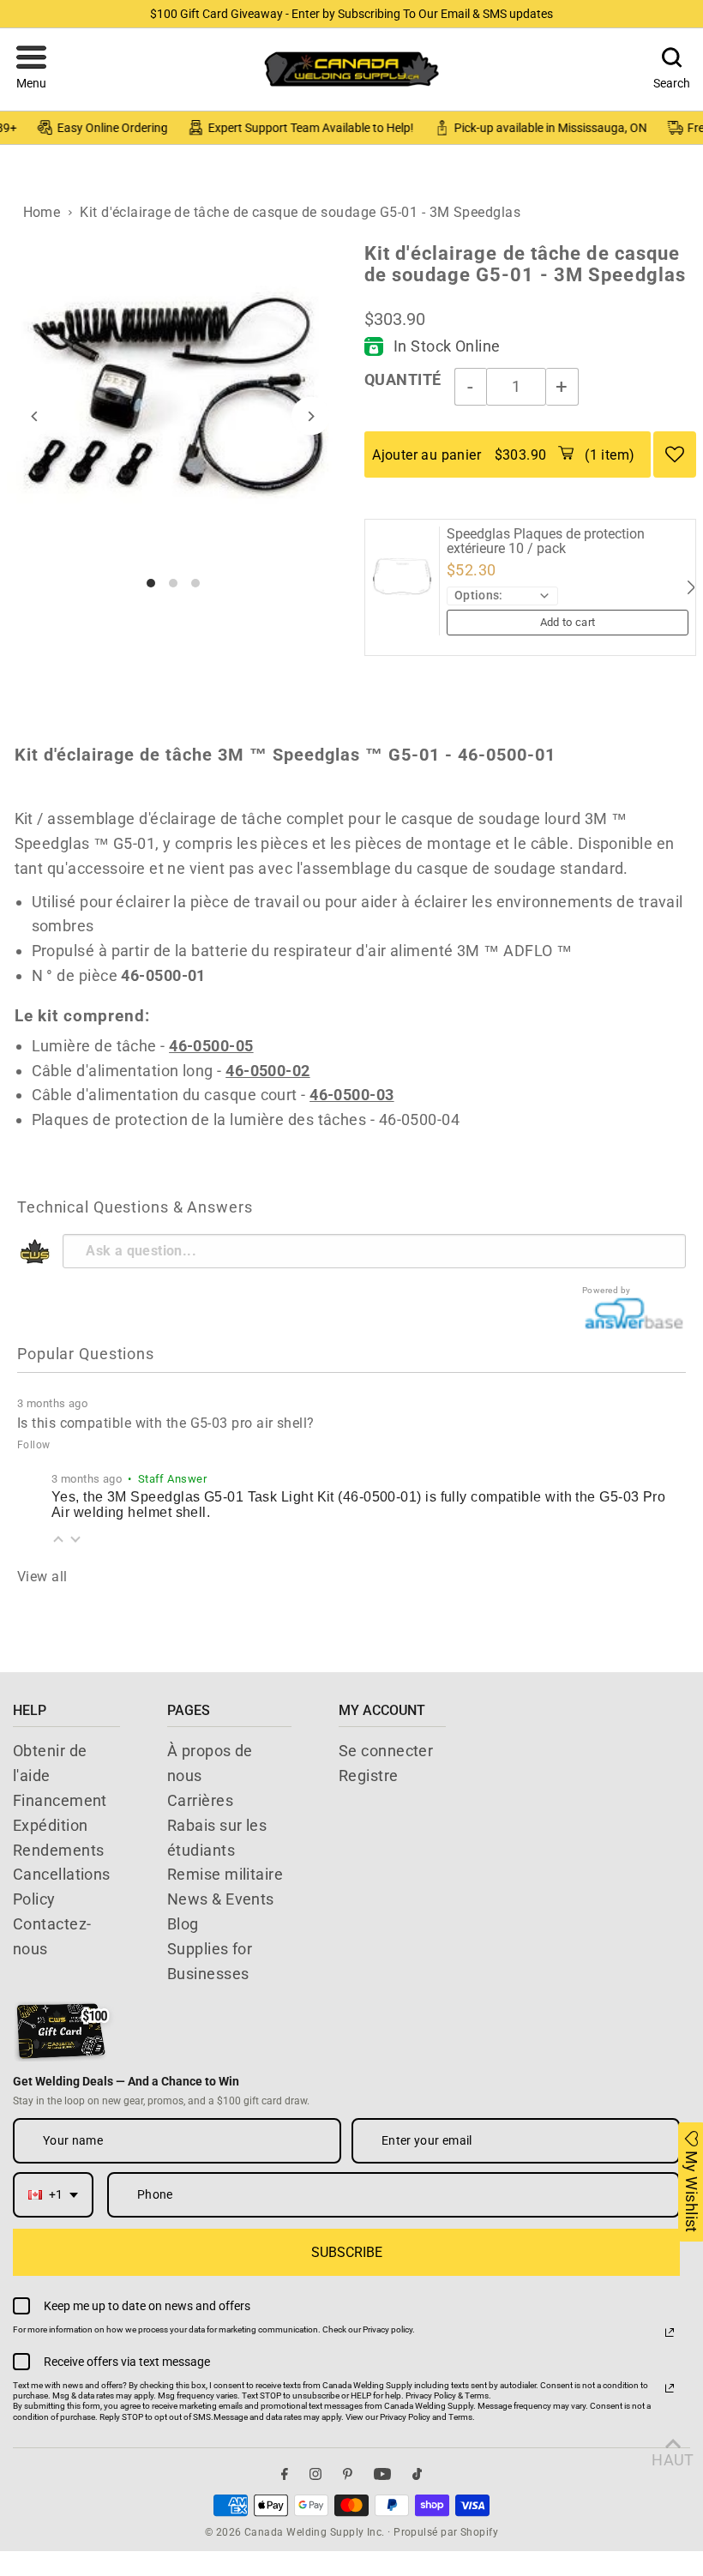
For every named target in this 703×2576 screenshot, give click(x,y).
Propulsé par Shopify (446, 2532)
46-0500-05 (211, 1046)
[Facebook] (285, 2474)
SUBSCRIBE (347, 2252)
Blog (183, 1924)
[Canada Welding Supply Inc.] (351, 69)
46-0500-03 (352, 1095)
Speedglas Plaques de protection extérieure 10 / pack (546, 542)
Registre (369, 1776)
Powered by (607, 1290)
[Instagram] (315, 2474)
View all (42, 1577)
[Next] (311, 416)
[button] (31, 69)
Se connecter (386, 1751)
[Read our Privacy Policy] (670, 2332)
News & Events (221, 1899)
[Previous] (35, 416)
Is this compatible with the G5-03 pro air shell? (166, 1423)
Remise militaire (225, 1874)
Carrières (200, 1800)
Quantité (403, 379)
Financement (60, 1800)
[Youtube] (382, 2474)
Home (42, 212)
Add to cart (568, 622)
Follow (34, 1445)
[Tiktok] (417, 2474)
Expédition (51, 1825)
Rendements (59, 1850)
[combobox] (53, 2195)
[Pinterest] (348, 2474)
